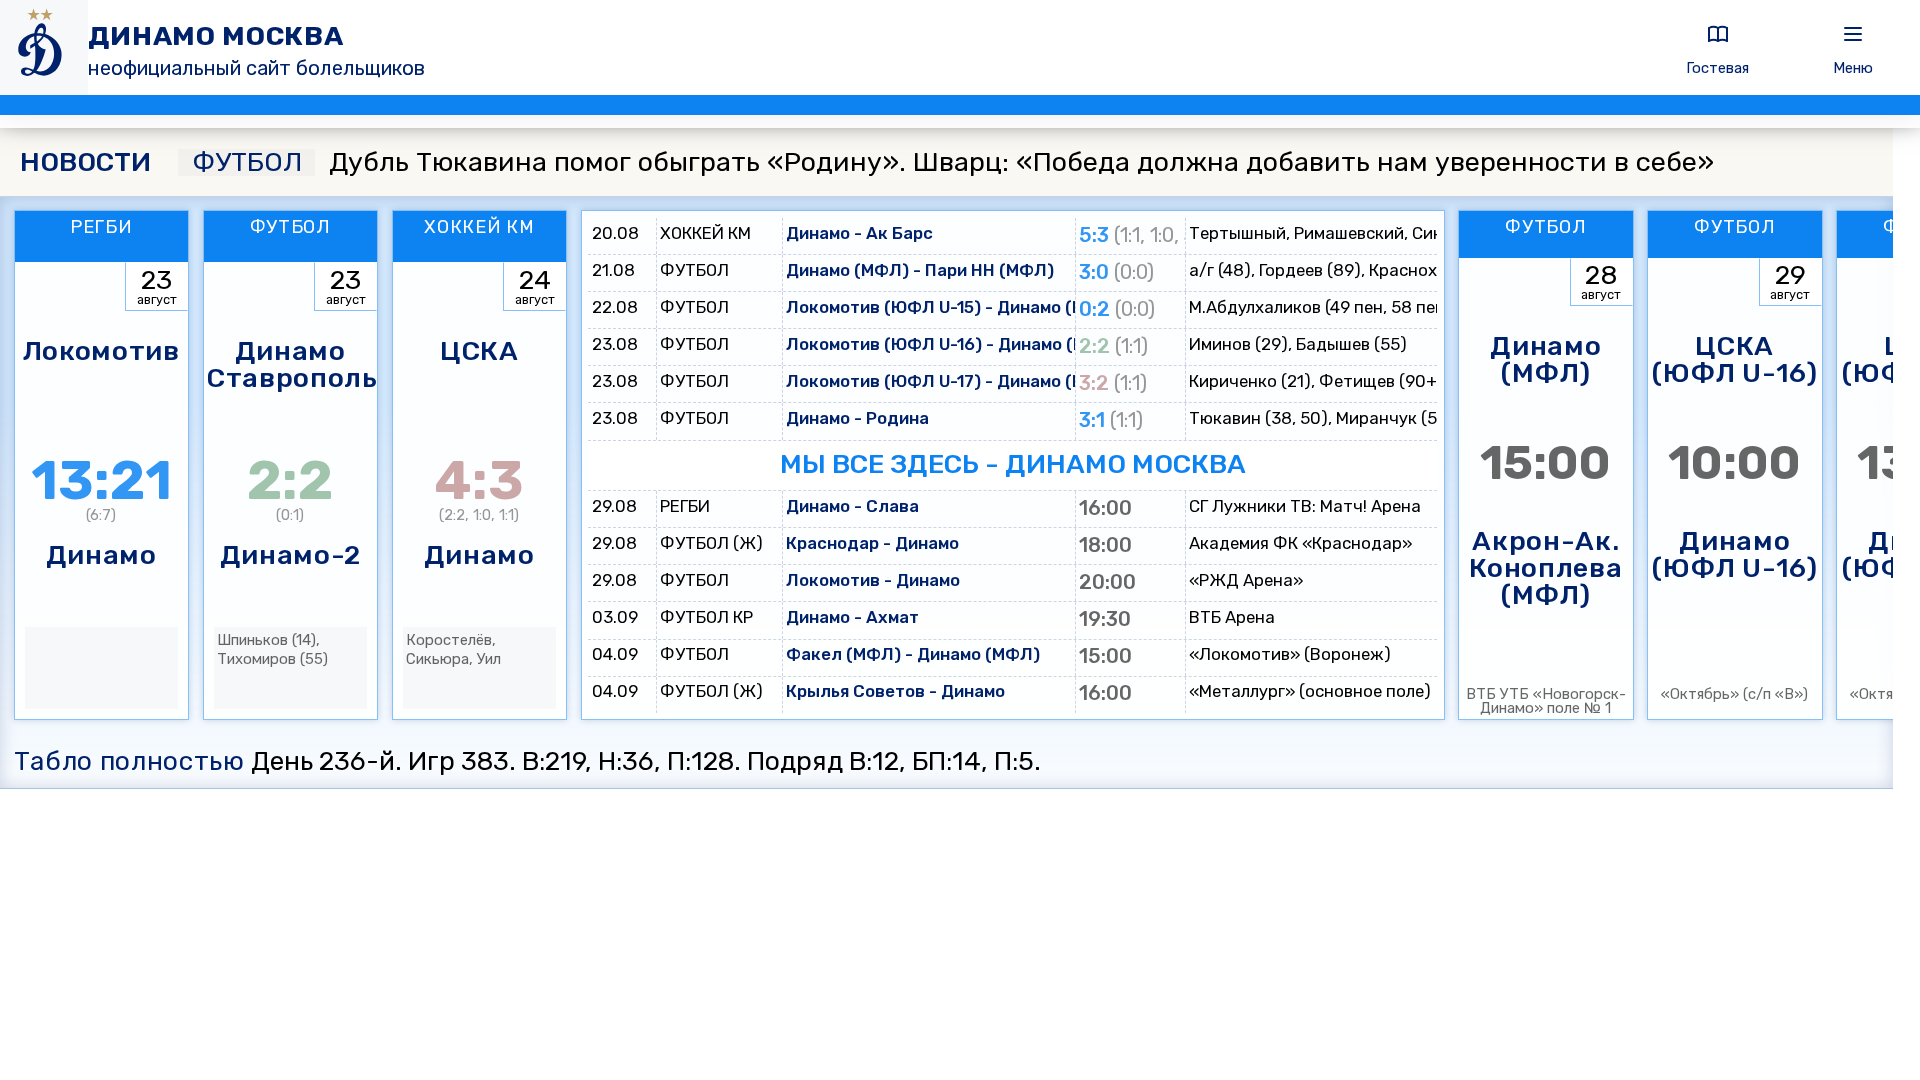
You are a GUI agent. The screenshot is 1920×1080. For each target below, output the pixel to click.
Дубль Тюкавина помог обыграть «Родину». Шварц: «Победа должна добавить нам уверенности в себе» (953, 162)
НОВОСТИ (85, 162)
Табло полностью (129, 761)
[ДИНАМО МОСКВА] (44, 47)
